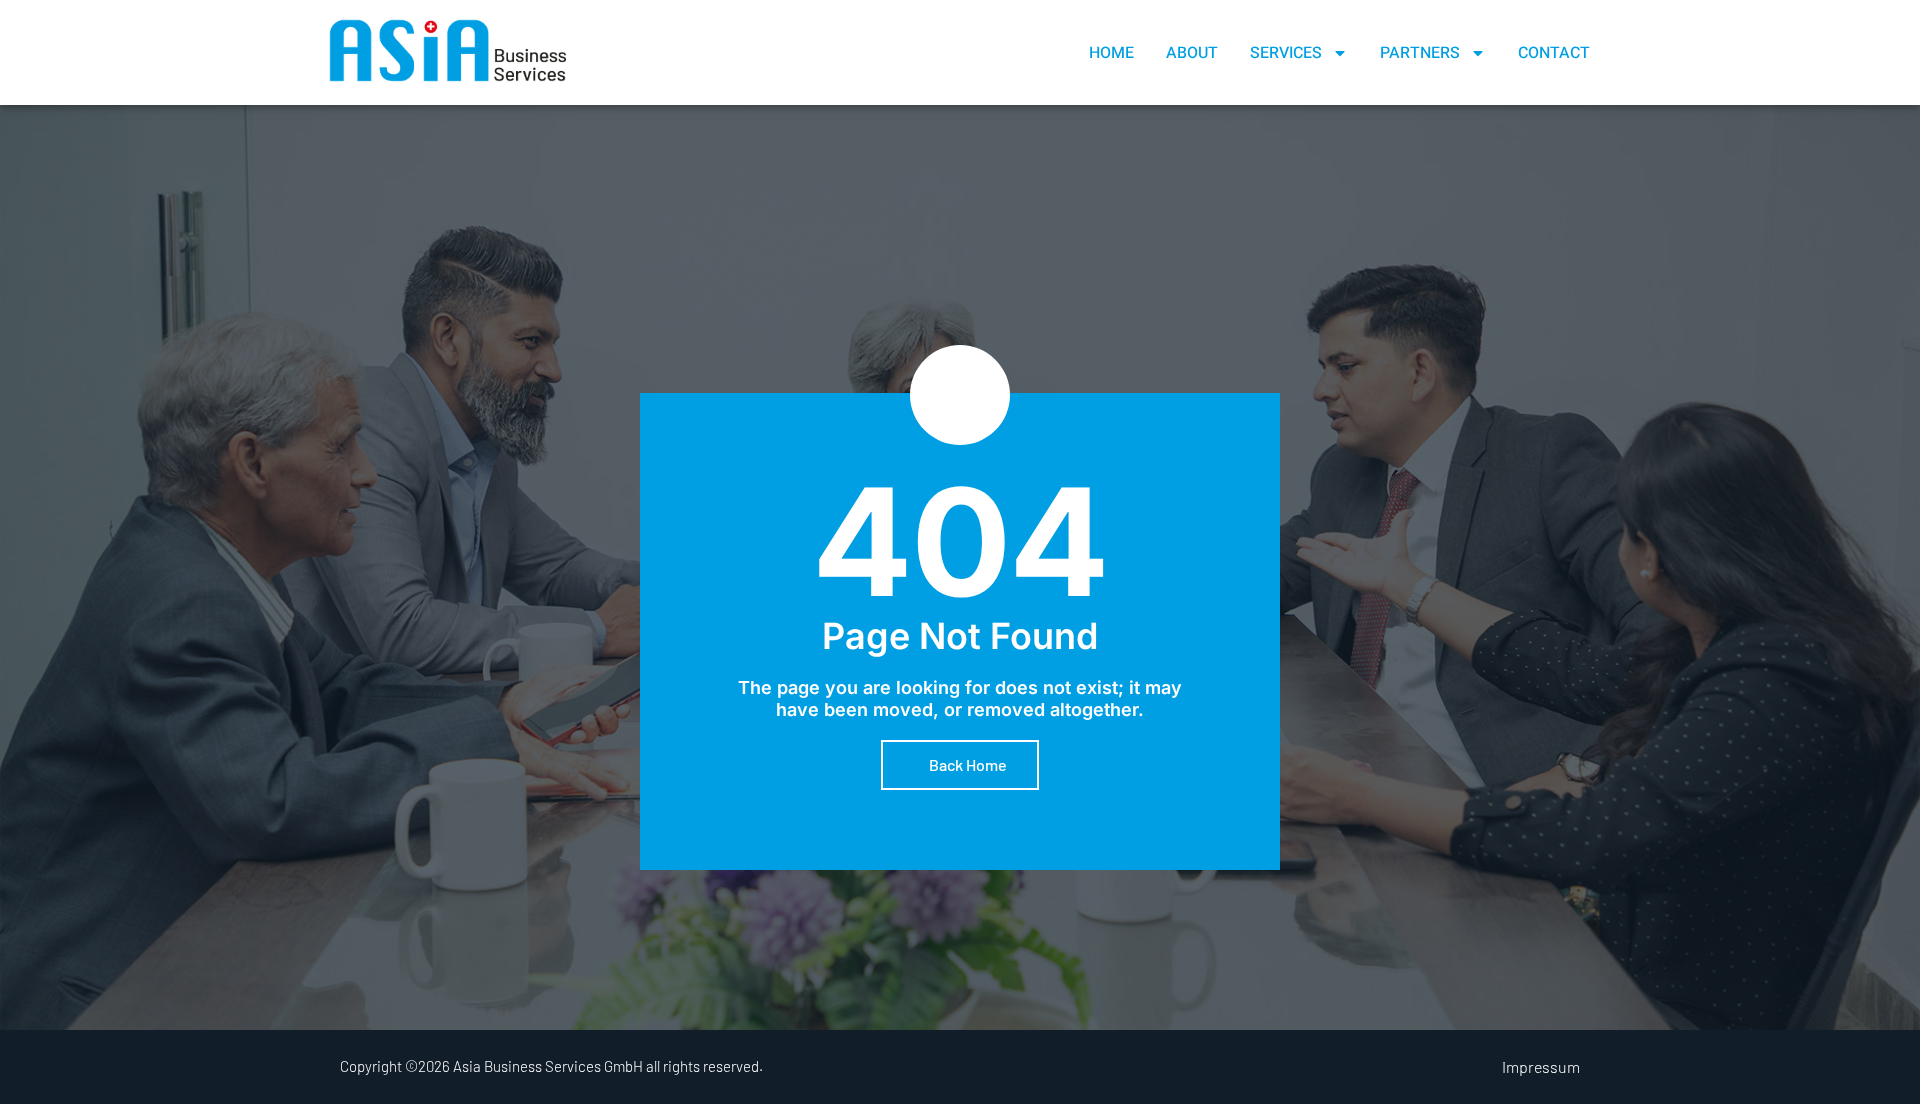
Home (1111, 53)
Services (1286, 53)
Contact (1554, 53)
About (1192, 53)
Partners (1420, 53)
